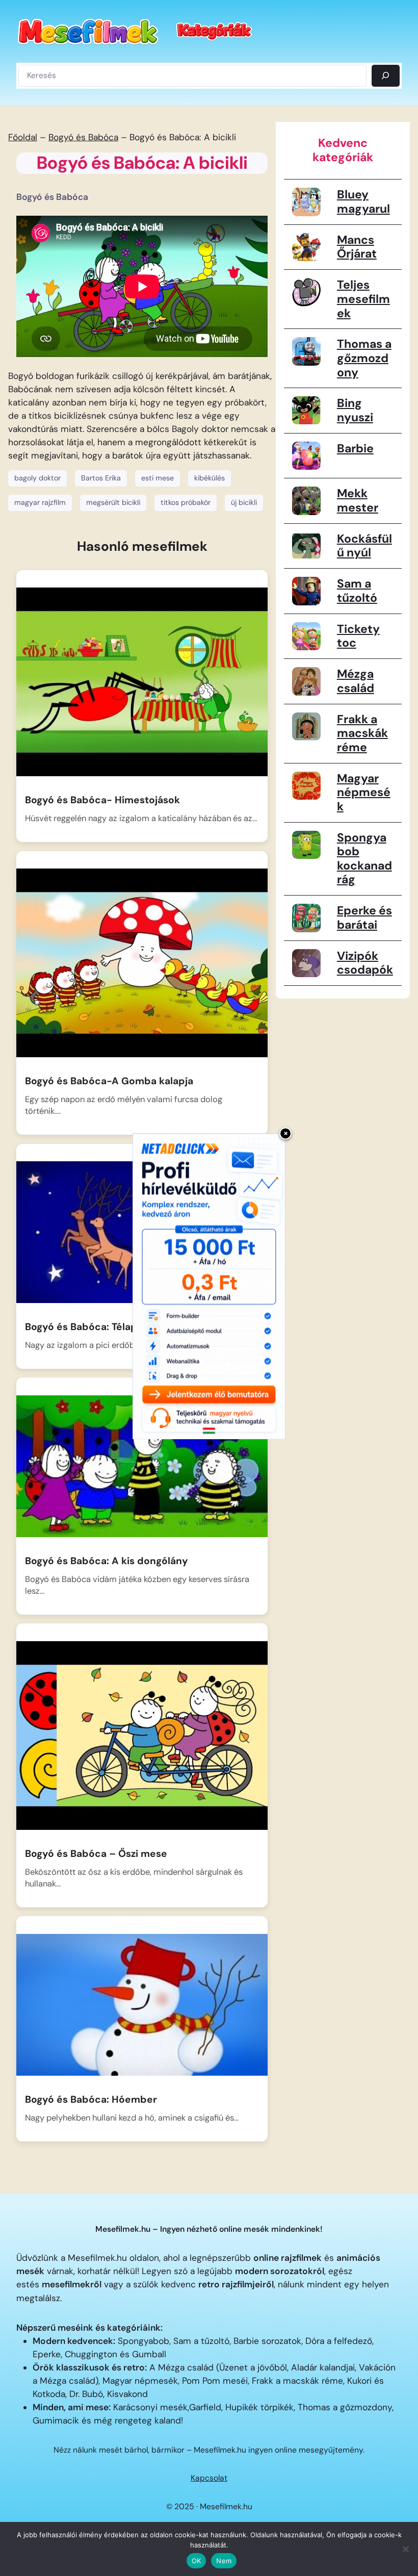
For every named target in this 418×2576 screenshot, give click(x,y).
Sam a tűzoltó (357, 591)
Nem (224, 2561)
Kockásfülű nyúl (364, 546)
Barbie (355, 448)
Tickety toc (358, 636)
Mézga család (356, 681)
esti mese (158, 478)
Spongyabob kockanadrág (364, 859)
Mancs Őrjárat (357, 247)
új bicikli (244, 502)
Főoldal (23, 137)
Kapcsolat (209, 2478)
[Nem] (405, 2549)
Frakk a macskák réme (362, 733)
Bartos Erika (101, 478)
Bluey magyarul (363, 201)
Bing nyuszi (355, 410)
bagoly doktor (37, 478)
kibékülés (210, 478)
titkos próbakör (186, 502)
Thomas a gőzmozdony (364, 358)
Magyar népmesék (364, 792)
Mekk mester (358, 500)
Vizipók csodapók (365, 963)
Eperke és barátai (364, 917)
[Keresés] (386, 76)
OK (197, 2561)
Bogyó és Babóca (83, 137)
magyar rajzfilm (40, 502)
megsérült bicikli (113, 502)
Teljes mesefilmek (363, 299)
